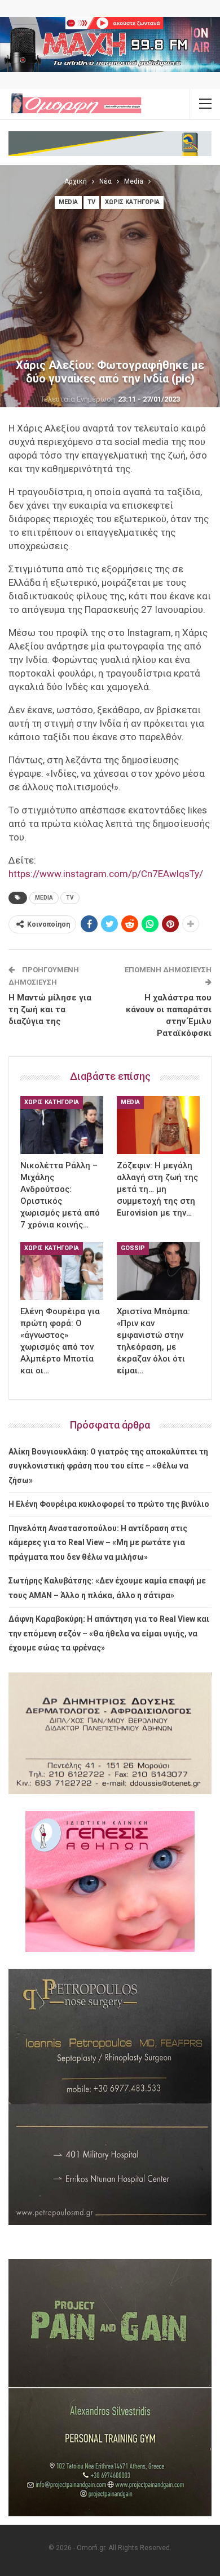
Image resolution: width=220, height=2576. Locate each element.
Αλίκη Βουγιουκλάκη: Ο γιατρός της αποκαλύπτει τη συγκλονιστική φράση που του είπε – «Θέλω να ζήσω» (108, 1466)
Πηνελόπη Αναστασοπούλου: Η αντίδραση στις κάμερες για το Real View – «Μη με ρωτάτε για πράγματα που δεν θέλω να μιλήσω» (98, 1543)
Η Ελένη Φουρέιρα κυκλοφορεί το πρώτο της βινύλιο (109, 1504)
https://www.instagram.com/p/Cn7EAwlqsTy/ (106, 874)
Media (68, 202)
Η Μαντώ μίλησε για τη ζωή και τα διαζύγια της (50, 1009)
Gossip (133, 1248)
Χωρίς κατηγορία (132, 202)
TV (91, 202)
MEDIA (44, 898)
